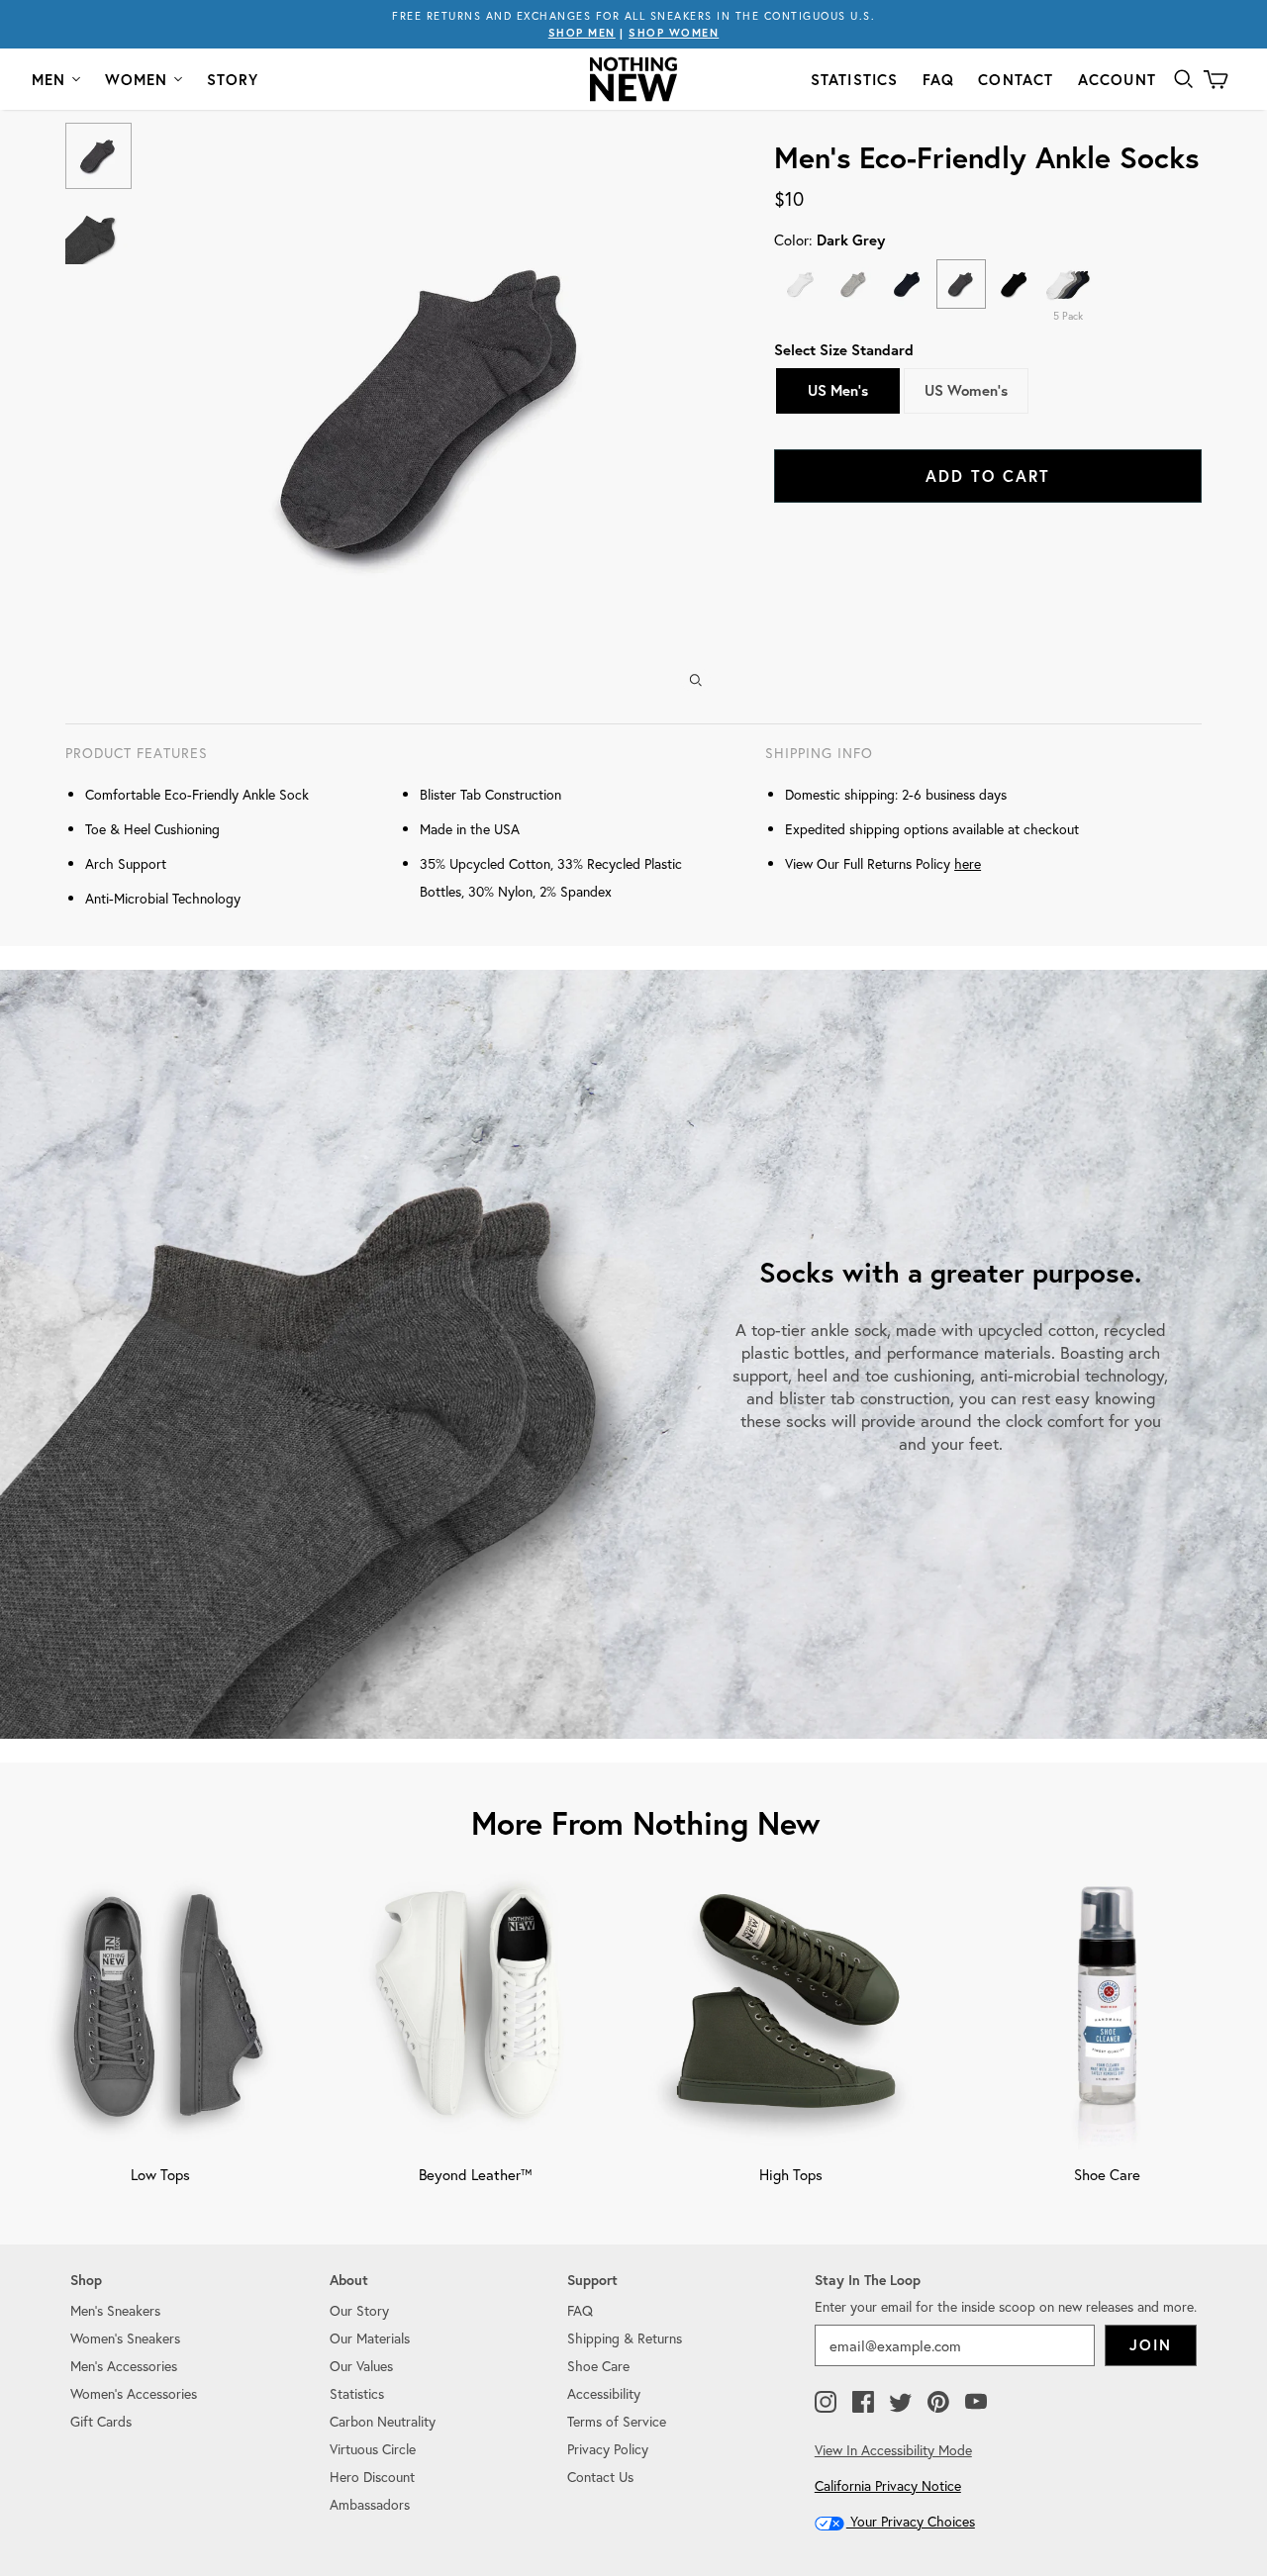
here (968, 863)
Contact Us (600, 2477)
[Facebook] (863, 2403)
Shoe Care (598, 2366)
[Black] (1015, 284)
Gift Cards (101, 2421)
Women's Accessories (134, 2393)
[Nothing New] (633, 79)
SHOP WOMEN (674, 33)
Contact (1016, 80)
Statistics (855, 80)
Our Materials (370, 2338)
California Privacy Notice (888, 2485)
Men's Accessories (124, 2366)
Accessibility (604, 2393)
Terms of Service (617, 2421)
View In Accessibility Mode (893, 2450)
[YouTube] (976, 2403)
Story (233, 80)
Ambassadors (370, 2504)
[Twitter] (901, 2403)
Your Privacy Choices (911, 2521)
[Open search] (1184, 79)
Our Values (361, 2366)
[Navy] (908, 284)
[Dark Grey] (961, 284)
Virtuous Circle (373, 2449)
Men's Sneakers (115, 2310)
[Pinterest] (938, 2403)
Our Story (359, 2310)
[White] (801, 284)
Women (137, 80)
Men (49, 80)
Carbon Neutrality (383, 2421)
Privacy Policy (608, 2449)
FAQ (939, 80)
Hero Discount (372, 2477)
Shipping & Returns (625, 2338)
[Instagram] (826, 2403)
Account (1117, 80)
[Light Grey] (854, 284)
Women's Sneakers (125, 2338)
